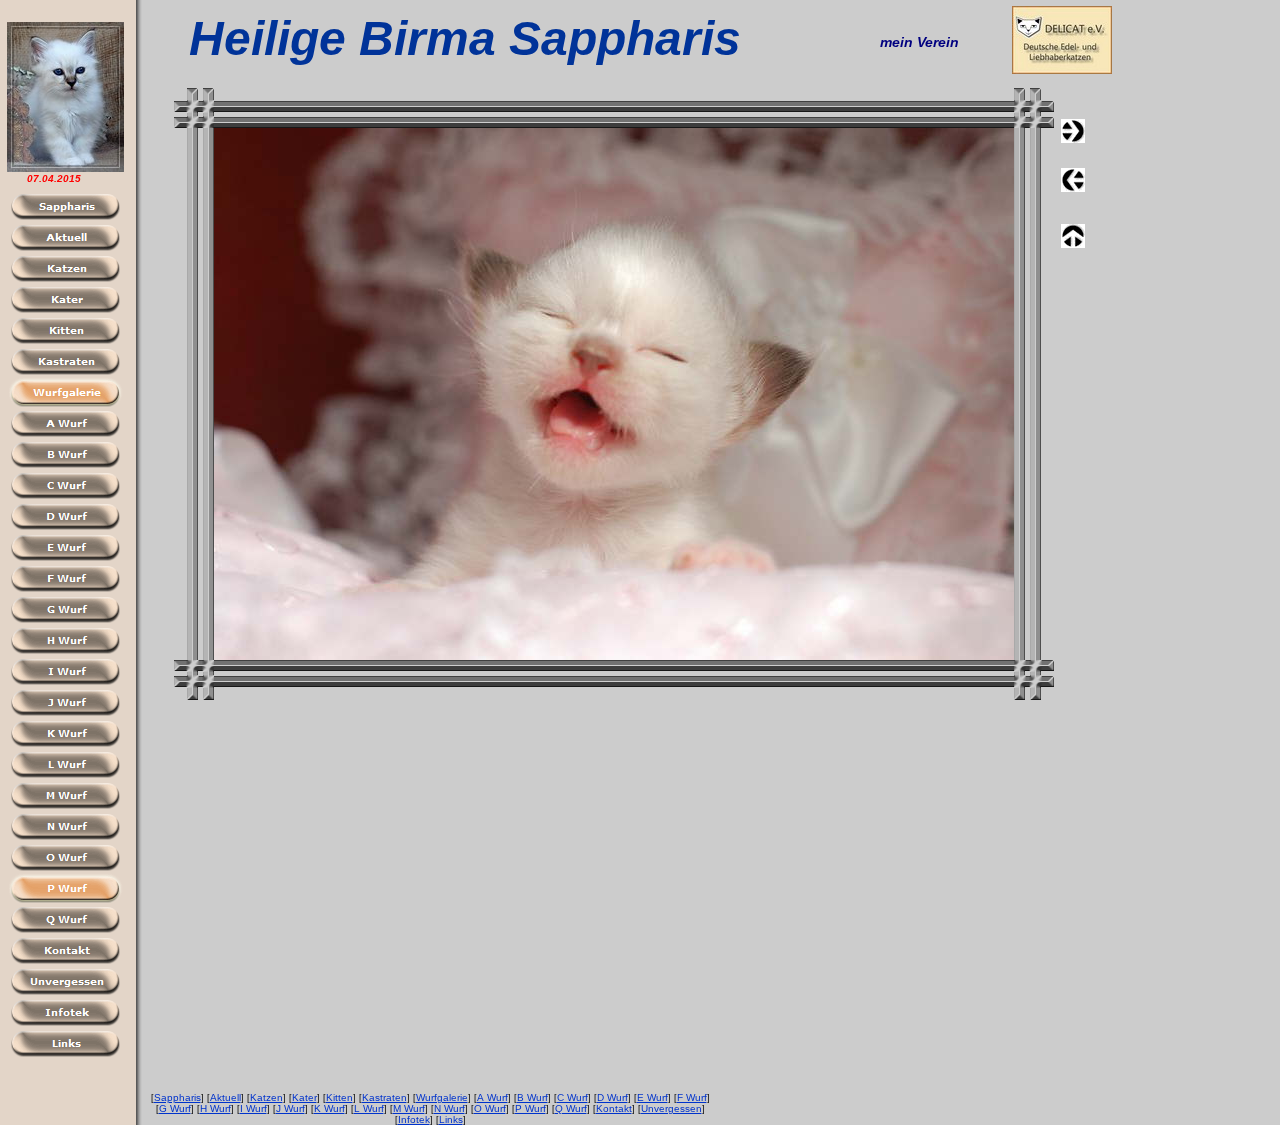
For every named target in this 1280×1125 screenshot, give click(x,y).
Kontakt (614, 1108)
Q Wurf (571, 1108)
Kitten (339, 1097)
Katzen (266, 1097)
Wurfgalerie (442, 1097)
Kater (304, 1097)
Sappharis (177, 1097)
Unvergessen (671, 1108)
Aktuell (225, 1097)
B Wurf (532, 1097)
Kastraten (384, 1097)
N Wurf (449, 1108)
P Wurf (530, 1108)
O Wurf (490, 1108)
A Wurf (492, 1097)
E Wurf (652, 1097)
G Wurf (175, 1108)
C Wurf (572, 1097)
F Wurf (692, 1097)
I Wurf (253, 1108)
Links (451, 1119)
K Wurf (329, 1108)
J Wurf (290, 1108)
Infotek (414, 1119)
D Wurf (612, 1097)
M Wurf (409, 1108)
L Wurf (369, 1108)
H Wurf (215, 1108)
